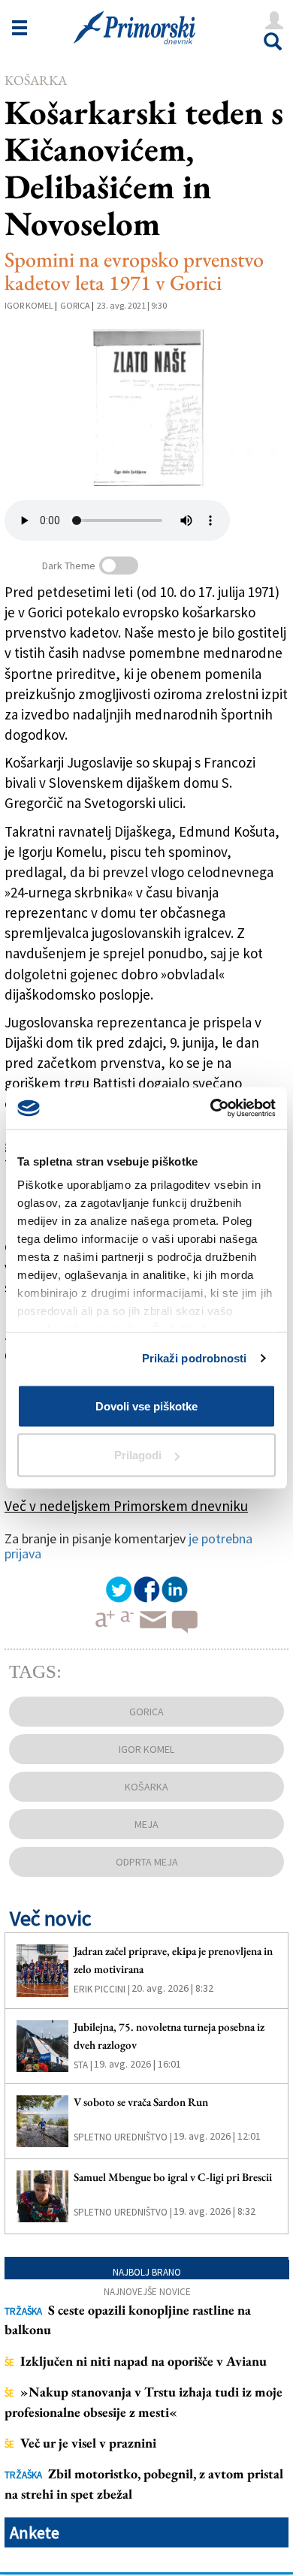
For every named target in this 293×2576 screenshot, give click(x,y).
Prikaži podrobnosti (195, 1358)
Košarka (36, 80)
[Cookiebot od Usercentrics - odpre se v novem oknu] (211, 1109)
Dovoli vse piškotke (146, 1406)
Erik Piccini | (102, 1989)
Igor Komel (29, 305)
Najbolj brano (147, 2272)
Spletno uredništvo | (123, 2137)
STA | (83, 2065)
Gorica (75, 305)
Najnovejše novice (147, 2292)
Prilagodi (138, 1455)
